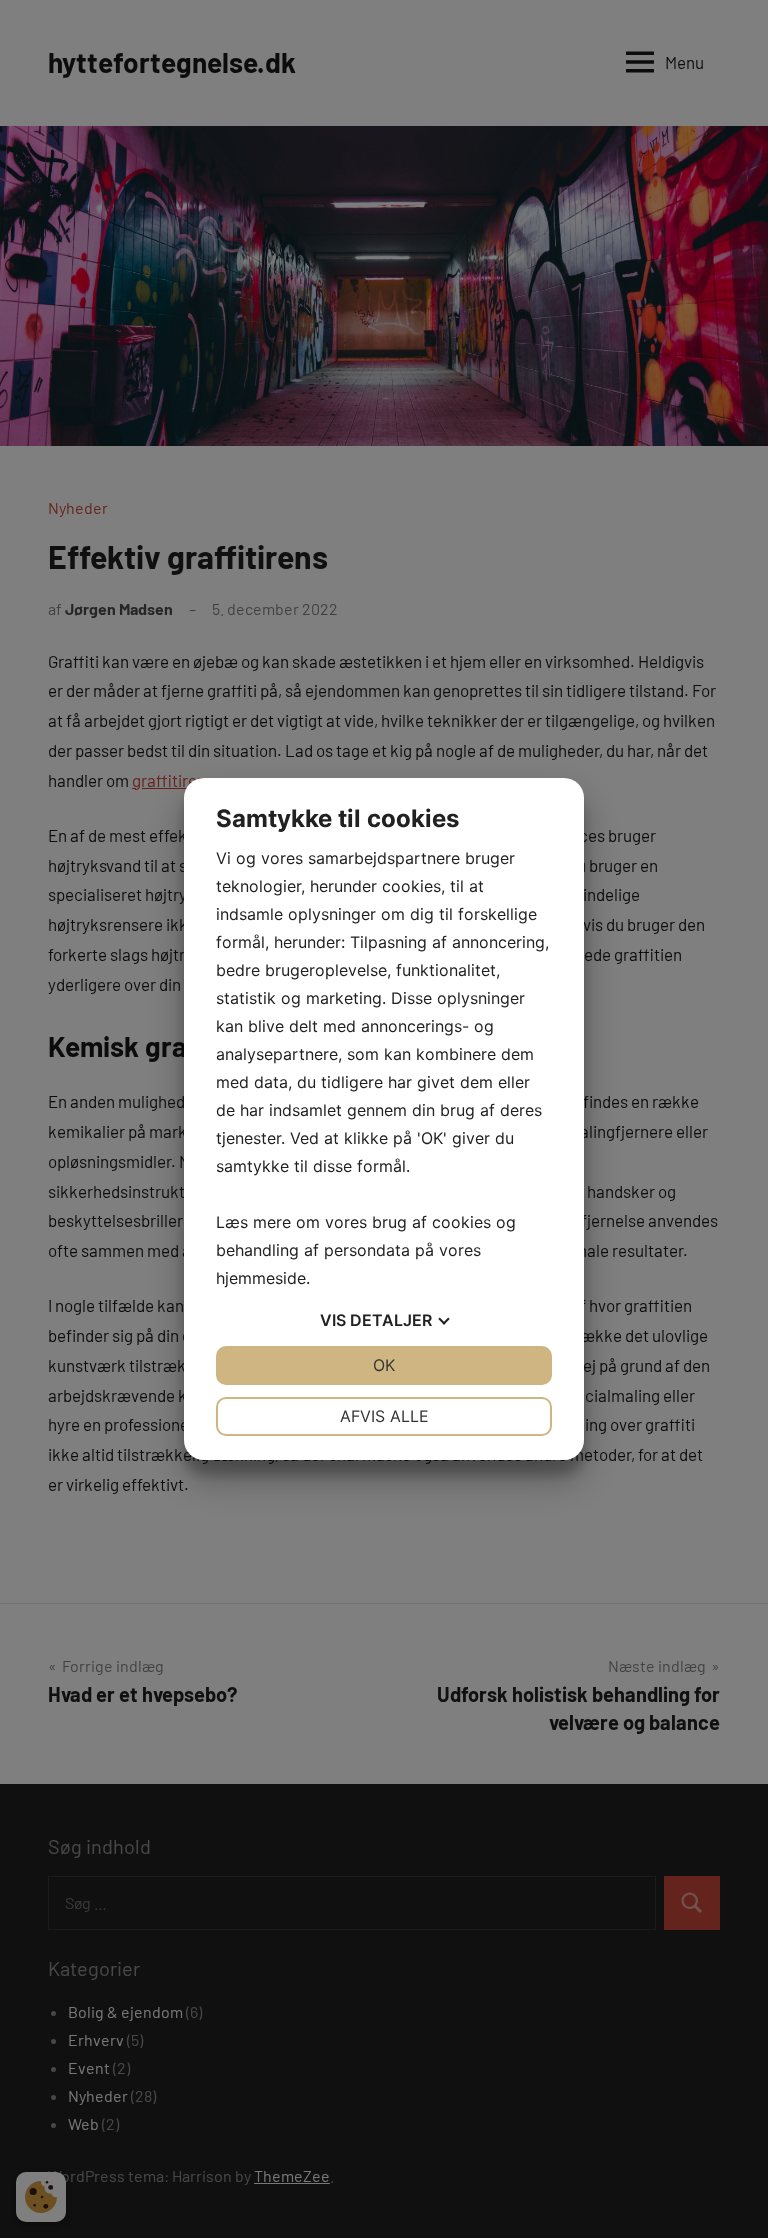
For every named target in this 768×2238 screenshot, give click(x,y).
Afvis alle (384, 1416)
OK (384, 1365)
